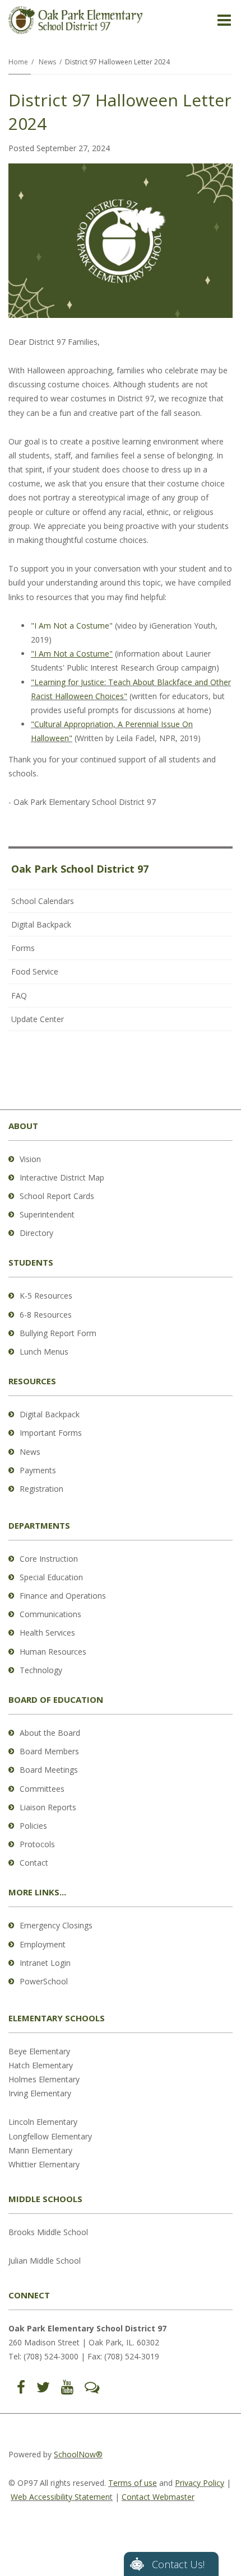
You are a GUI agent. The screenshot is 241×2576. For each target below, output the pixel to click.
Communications (50, 1614)
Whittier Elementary (44, 2164)
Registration (41, 1489)
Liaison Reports (48, 1807)
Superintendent (47, 1214)
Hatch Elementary (41, 2065)
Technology (41, 1670)
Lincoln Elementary (43, 2122)
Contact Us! (178, 2564)
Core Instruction (49, 1559)
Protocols (37, 1844)
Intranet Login (45, 1963)
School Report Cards (57, 1196)
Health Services (47, 1633)
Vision (30, 1159)
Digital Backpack (41, 924)
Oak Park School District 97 (80, 869)
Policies (33, 1826)
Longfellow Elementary (50, 2136)
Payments (38, 1470)
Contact (34, 1863)
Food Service (35, 971)
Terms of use (133, 2483)
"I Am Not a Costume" (72, 626)
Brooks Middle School (48, 2232)
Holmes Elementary (44, 2079)
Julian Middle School (45, 2261)
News (47, 62)
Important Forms (51, 1433)
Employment (43, 1944)
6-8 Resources (46, 1315)
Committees (42, 1789)
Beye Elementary (39, 2051)
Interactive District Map (62, 1177)
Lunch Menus (44, 1352)
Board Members (49, 1751)
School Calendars (43, 901)
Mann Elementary (40, 2150)
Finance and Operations (63, 1596)
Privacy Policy (200, 2483)
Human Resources (53, 1652)
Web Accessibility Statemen (60, 2497)
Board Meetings (49, 1770)
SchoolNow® (78, 2454)
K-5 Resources (46, 1296)
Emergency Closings (56, 1925)
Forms (23, 948)
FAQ (19, 996)
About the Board (50, 1733)
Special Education (51, 1577)
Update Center (38, 1019)
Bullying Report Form (58, 1333)
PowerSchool (44, 1981)
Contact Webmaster (158, 2497)
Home (18, 62)
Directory (36, 1233)
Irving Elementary (40, 2093)
